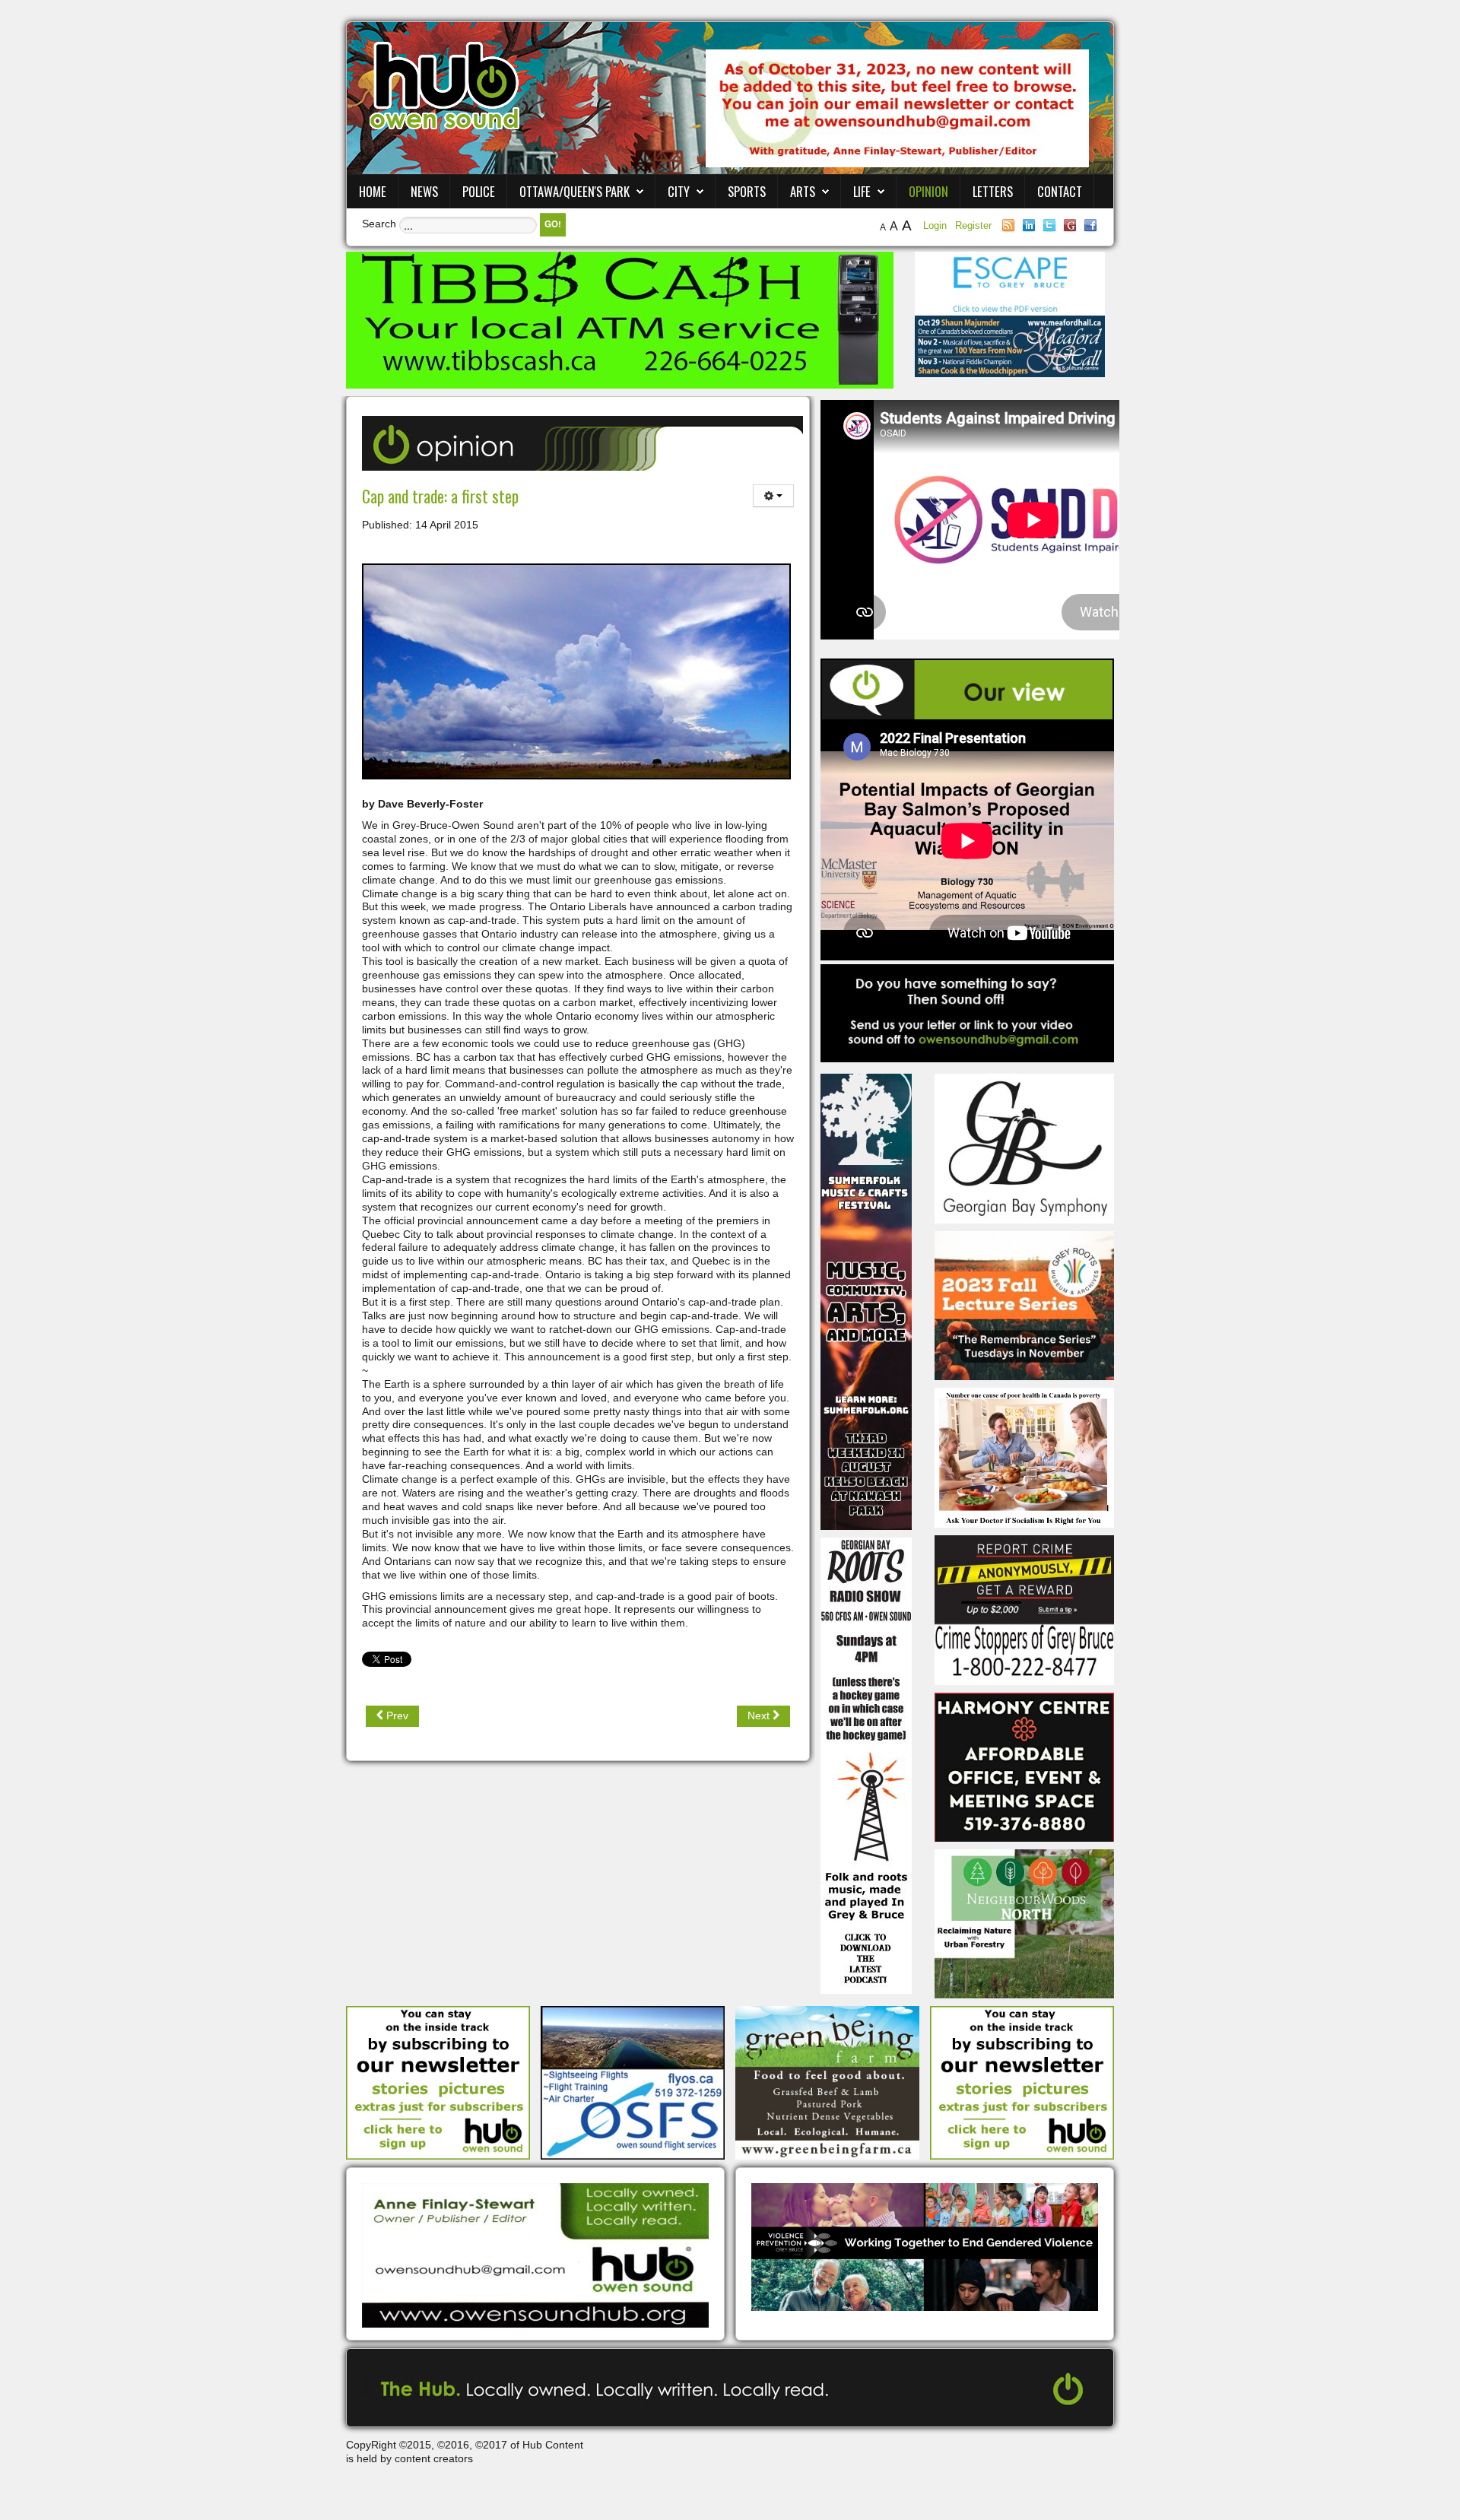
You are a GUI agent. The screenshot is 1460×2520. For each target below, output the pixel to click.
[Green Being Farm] (827, 2082)
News (424, 191)
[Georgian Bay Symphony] (1024, 1147)
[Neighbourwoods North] (1024, 1923)
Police (479, 191)
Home (373, 191)
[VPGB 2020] (925, 2246)
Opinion (928, 191)
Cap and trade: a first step (440, 496)
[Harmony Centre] (1024, 1766)
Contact (1060, 191)
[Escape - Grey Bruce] (1010, 283)
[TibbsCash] (620, 319)
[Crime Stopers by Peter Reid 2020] (1024, 1609)
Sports (747, 191)
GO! (553, 224)
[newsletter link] (438, 2082)
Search (379, 224)
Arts (803, 191)
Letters (993, 191)
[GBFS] (866, 1301)
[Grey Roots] (1024, 1305)
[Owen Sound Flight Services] (633, 2082)
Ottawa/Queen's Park (574, 191)
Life (862, 191)
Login (936, 225)
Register (973, 225)
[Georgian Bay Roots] (866, 1765)
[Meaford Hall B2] (1010, 345)
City (679, 191)
